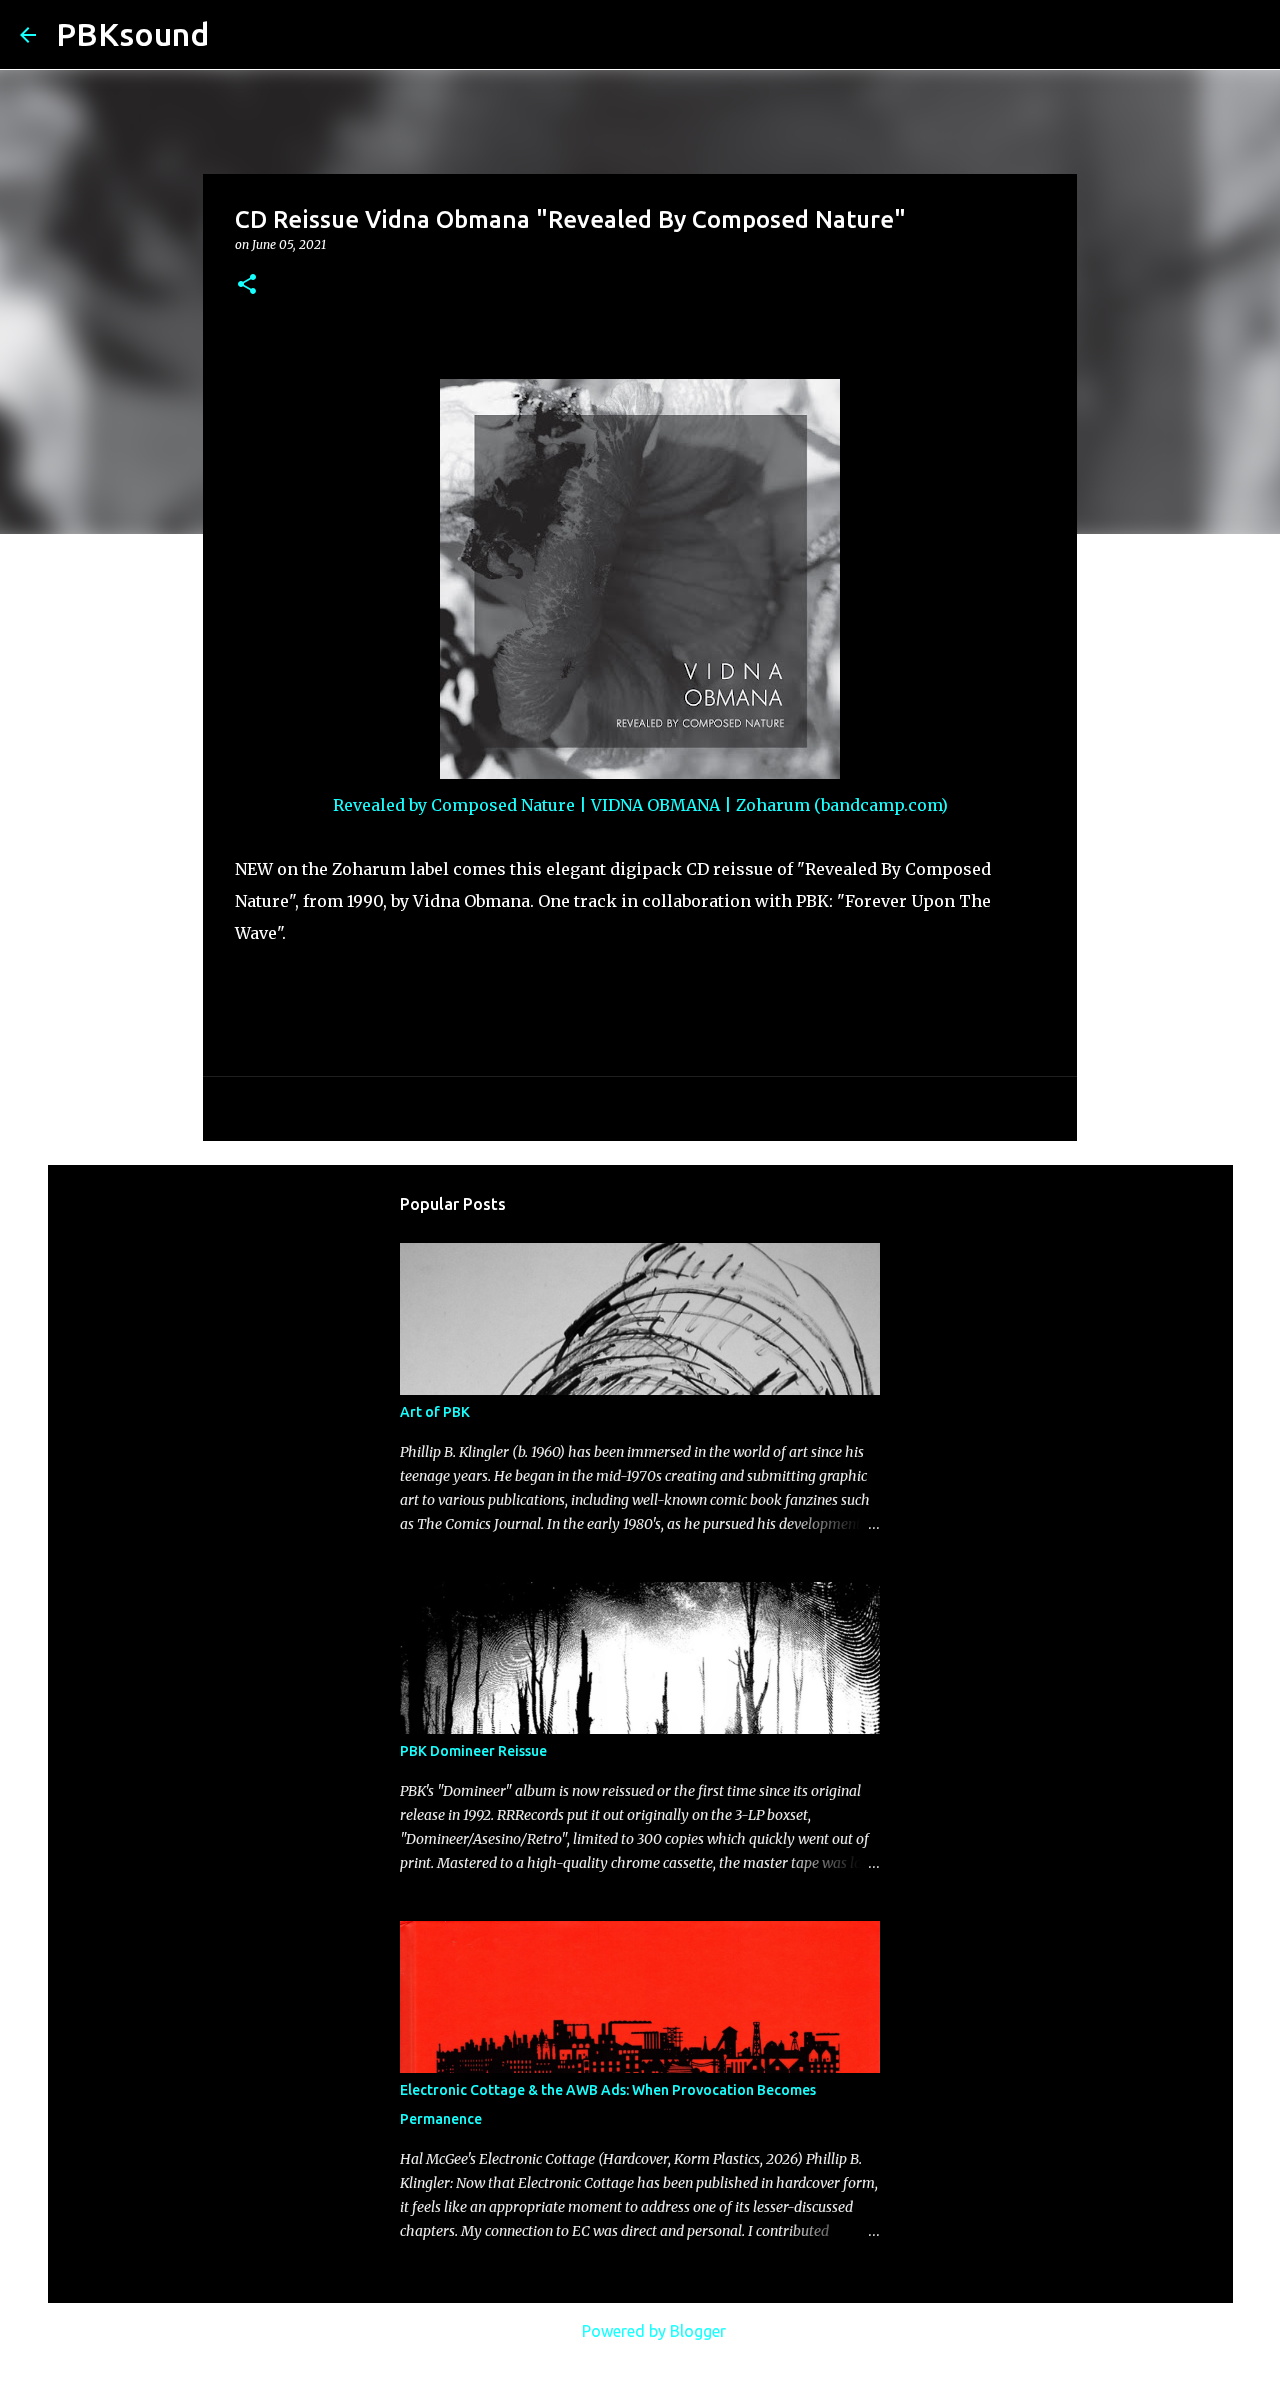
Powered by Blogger (652, 2331)
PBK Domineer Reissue (473, 1751)
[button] (247, 285)
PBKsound (132, 34)
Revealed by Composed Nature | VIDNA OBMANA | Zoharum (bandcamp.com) (640, 805)
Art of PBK (435, 1412)
